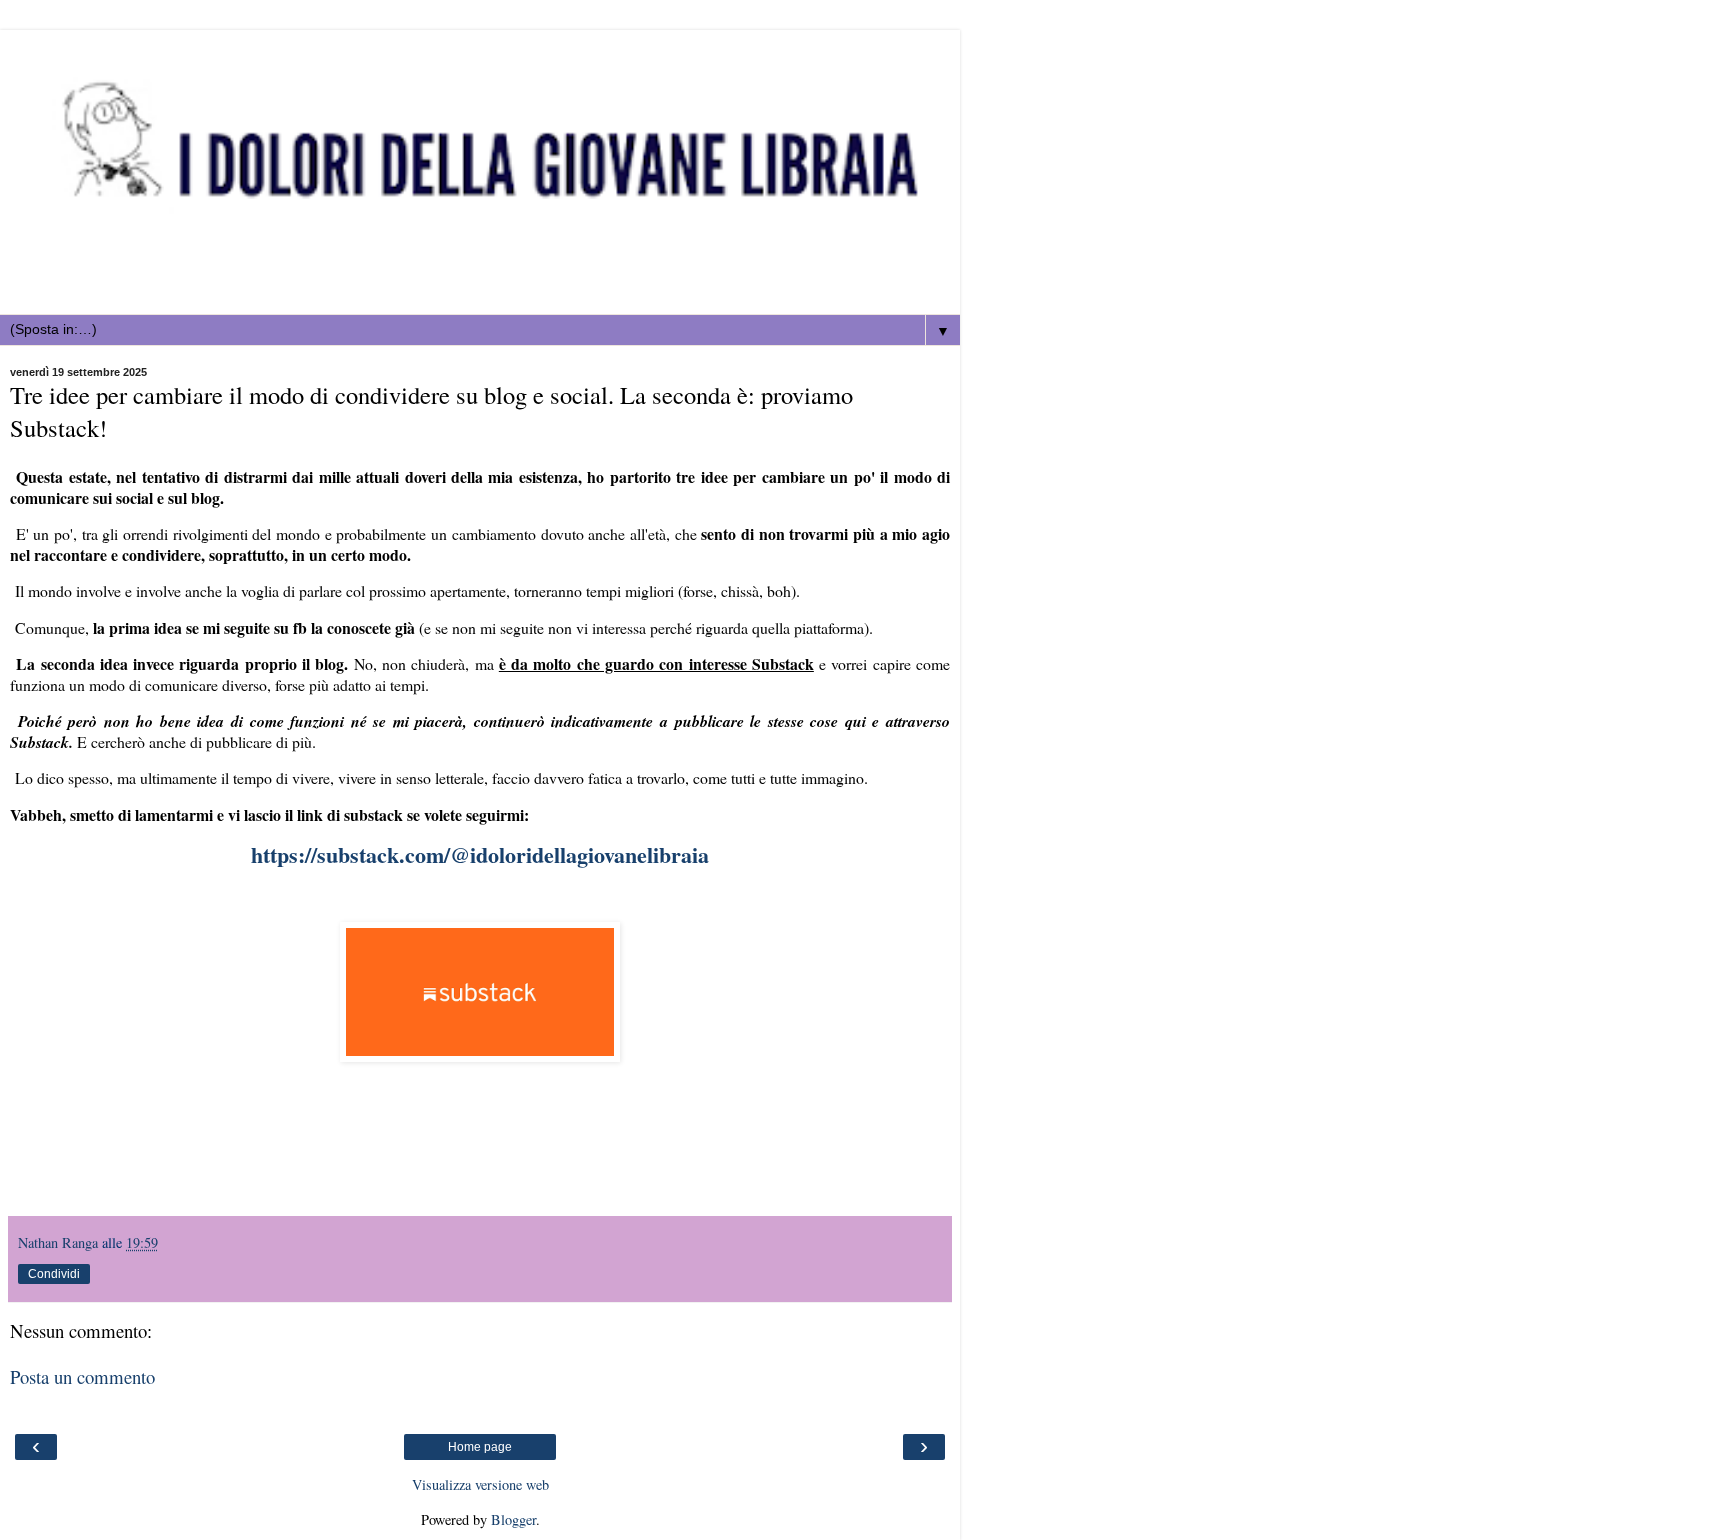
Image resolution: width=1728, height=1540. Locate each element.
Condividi (54, 1274)
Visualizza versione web (480, 1484)
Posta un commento (82, 1376)
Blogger (513, 1519)
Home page (480, 1447)
